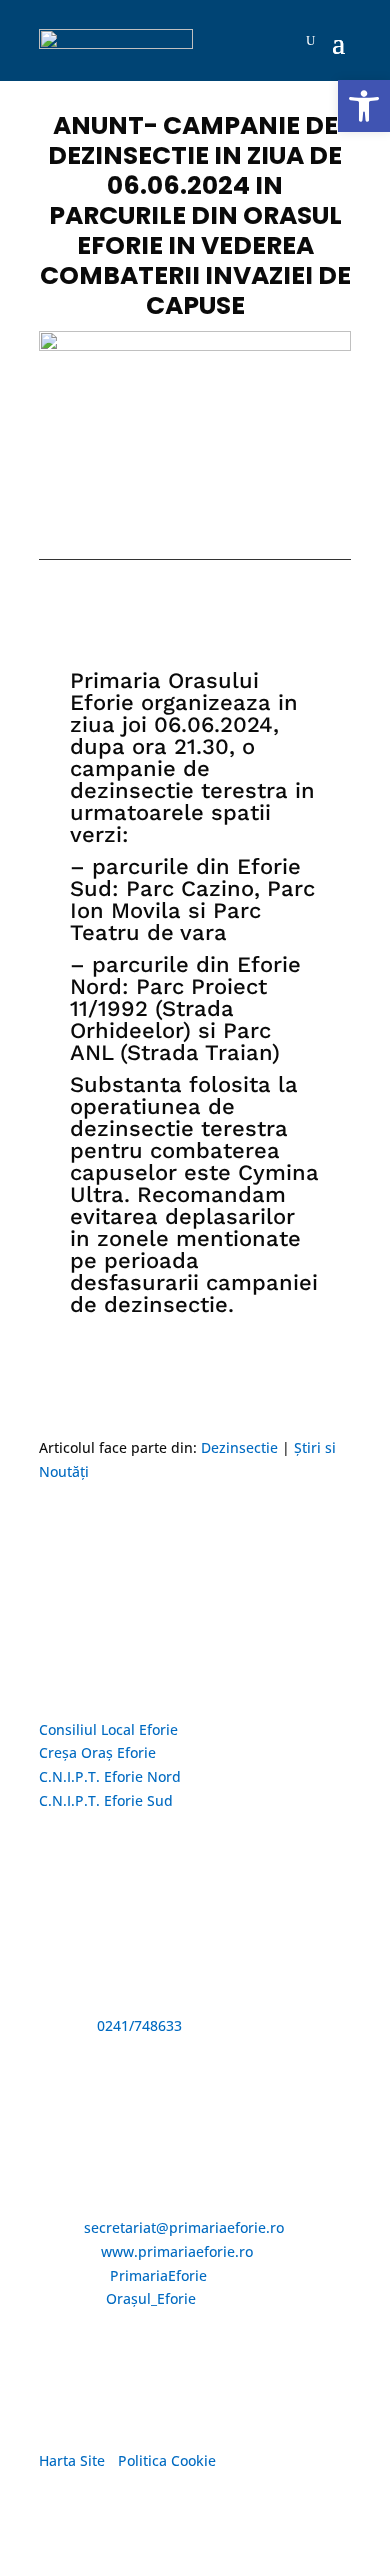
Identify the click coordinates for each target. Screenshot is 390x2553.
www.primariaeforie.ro (177, 2251)
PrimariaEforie (158, 2275)
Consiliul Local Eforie (108, 1729)
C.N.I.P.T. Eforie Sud (106, 1800)
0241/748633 (139, 2025)
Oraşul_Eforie (151, 2298)
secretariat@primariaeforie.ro (184, 2227)
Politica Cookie (167, 2460)
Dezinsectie (239, 1447)
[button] (364, 106)
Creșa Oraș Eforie (97, 1752)
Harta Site (72, 2460)
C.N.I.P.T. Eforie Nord (110, 1776)
